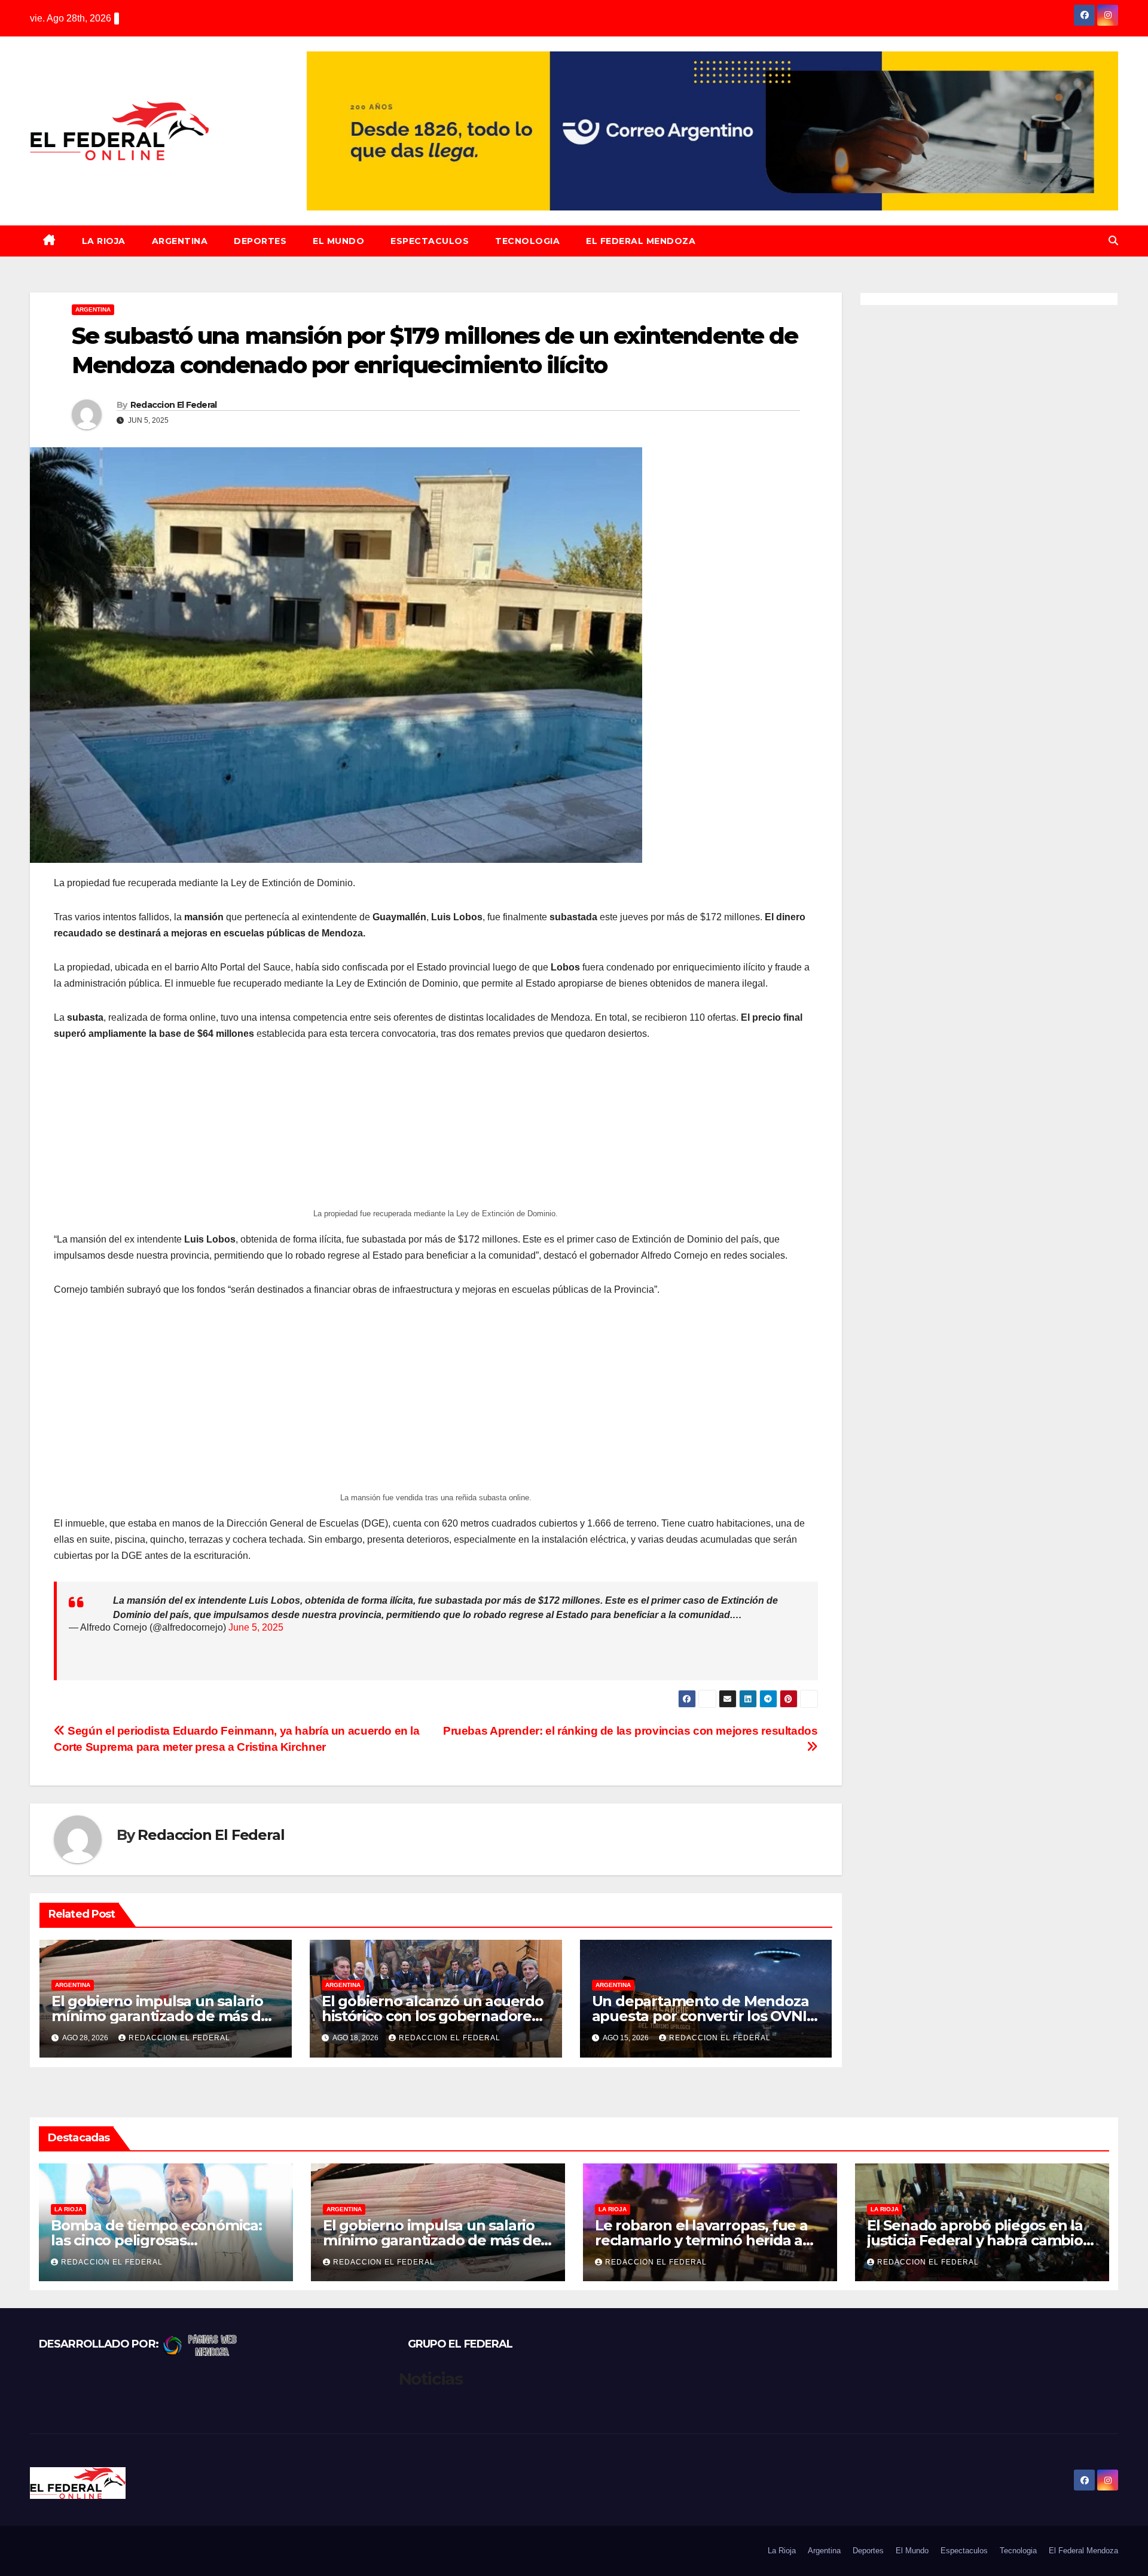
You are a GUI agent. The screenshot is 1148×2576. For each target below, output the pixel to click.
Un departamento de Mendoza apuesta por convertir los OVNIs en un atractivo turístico (703, 2016)
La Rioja (104, 241)
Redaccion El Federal (174, 405)
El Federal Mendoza (641, 241)
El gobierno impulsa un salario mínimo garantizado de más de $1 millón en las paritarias (160, 2016)
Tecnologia (527, 241)
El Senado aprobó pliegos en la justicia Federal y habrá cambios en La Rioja (978, 2240)
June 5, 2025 (256, 1627)
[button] (1113, 241)
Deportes (260, 241)
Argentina (180, 241)
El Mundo (338, 241)
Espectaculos (430, 241)
